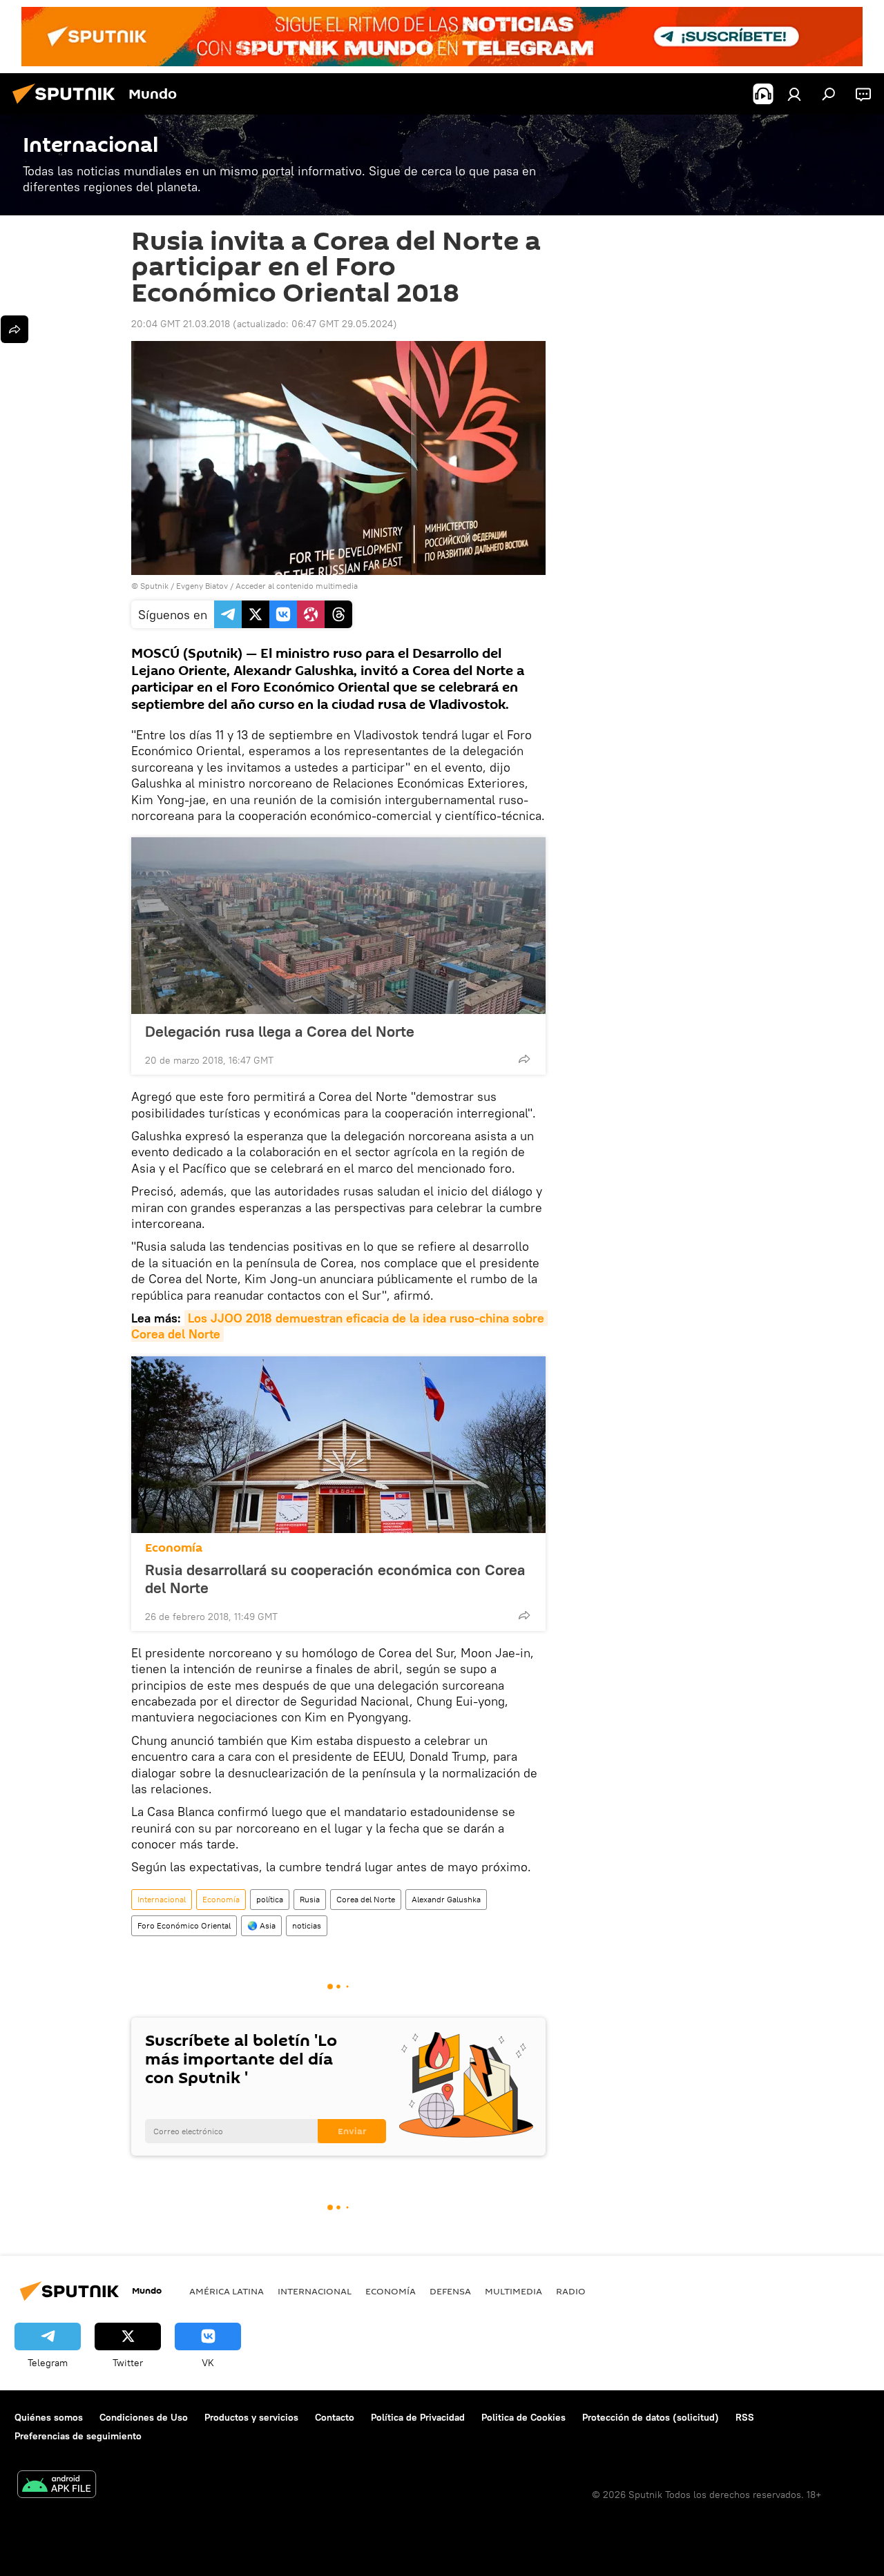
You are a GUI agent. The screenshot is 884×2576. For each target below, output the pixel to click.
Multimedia (513, 2291)
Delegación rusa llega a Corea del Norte (280, 1031)
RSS (745, 2417)
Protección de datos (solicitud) (651, 2417)
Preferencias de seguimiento (78, 2436)
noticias (307, 1925)
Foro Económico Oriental (184, 1925)
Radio (571, 2291)
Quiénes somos (49, 2417)
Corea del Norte (366, 1899)
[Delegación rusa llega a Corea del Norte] (338, 926)
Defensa (450, 2291)
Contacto (335, 2417)
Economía (174, 1548)
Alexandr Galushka (446, 1899)
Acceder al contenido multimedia (297, 586)
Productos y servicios (251, 2417)
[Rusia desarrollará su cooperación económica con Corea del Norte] (338, 1445)
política (270, 1899)
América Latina (227, 2291)
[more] (524, 1059)
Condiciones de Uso (144, 2417)
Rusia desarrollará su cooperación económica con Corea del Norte (335, 1579)
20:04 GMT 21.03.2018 (181, 324)
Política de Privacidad (418, 2417)
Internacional (162, 1899)
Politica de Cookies (523, 2417)
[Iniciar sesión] (794, 94)
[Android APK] (57, 2486)
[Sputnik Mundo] (68, 106)
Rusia (310, 1899)
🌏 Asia (261, 1925)
